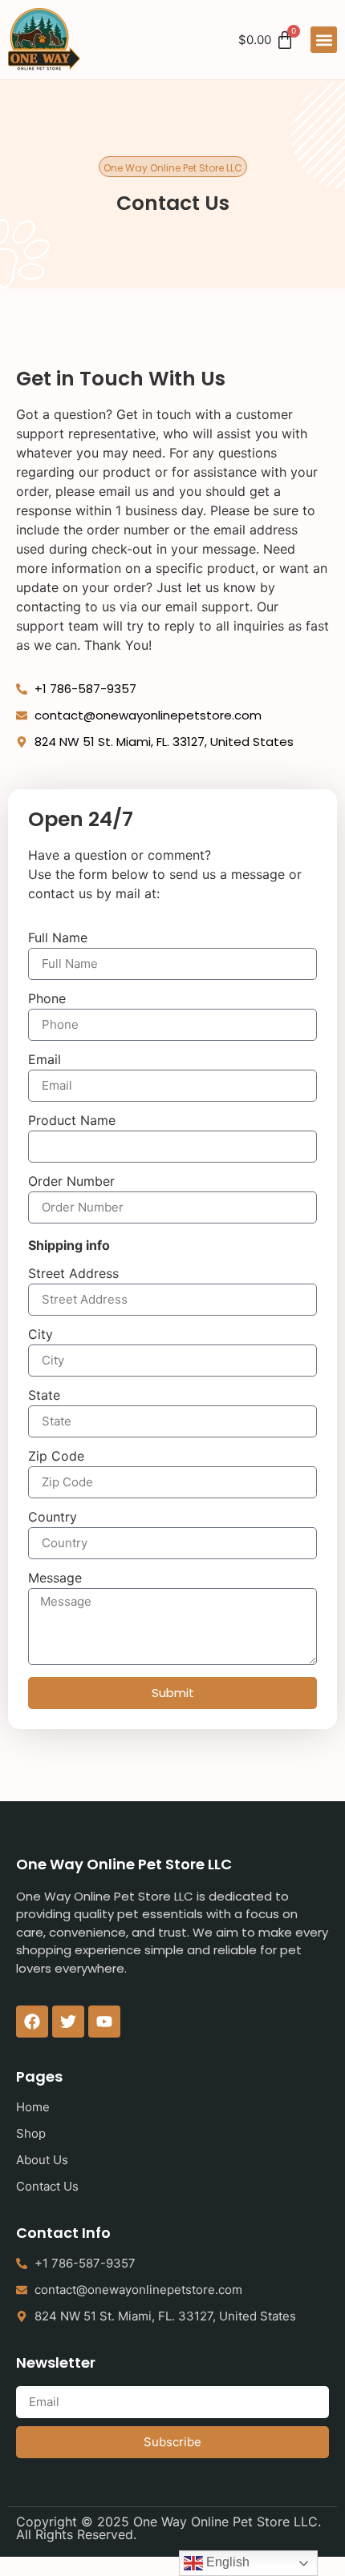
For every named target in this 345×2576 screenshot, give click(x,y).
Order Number (71, 1182)
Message (55, 1578)
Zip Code (56, 1457)
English (226, 2562)
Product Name (72, 1121)
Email (45, 1060)
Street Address (73, 1274)
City (41, 1335)
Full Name (58, 938)
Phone (47, 999)
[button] (324, 40)
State (44, 1396)
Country (53, 1518)
